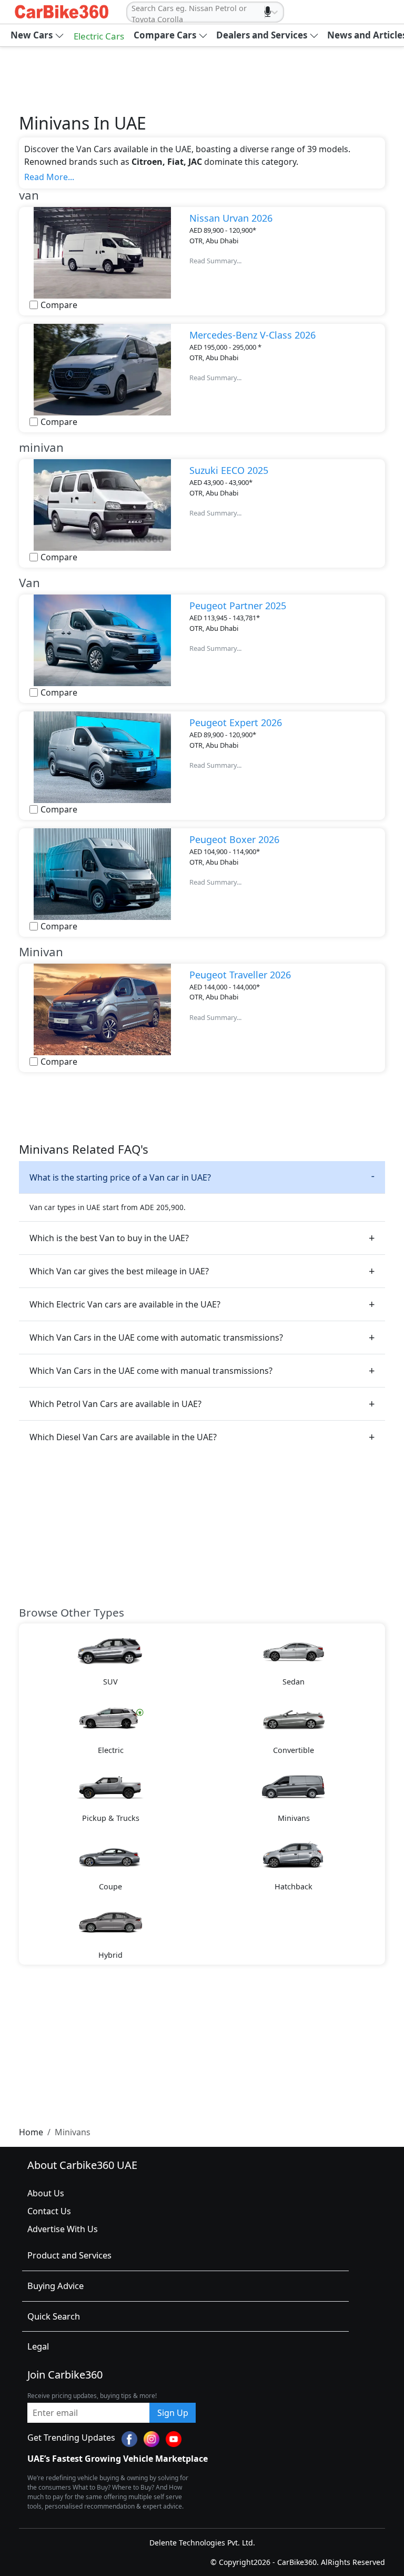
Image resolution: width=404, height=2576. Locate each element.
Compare (59, 305)
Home (31, 2132)
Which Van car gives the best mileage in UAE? (119, 1271)
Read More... (49, 177)
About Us (46, 2193)
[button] (37, 35)
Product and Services (69, 2255)
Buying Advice (55, 2286)
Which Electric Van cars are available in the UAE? (125, 1304)
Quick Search (54, 2316)
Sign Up (173, 2413)
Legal (38, 2346)
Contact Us (49, 2211)
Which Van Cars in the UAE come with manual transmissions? (151, 1371)
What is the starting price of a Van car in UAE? (120, 1177)
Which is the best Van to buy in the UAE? (109, 1238)
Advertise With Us (63, 2229)
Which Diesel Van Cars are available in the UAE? (123, 1437)
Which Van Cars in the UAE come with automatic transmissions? (156, 1337)
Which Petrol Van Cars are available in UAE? (115, 1404)
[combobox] (133, 14)
